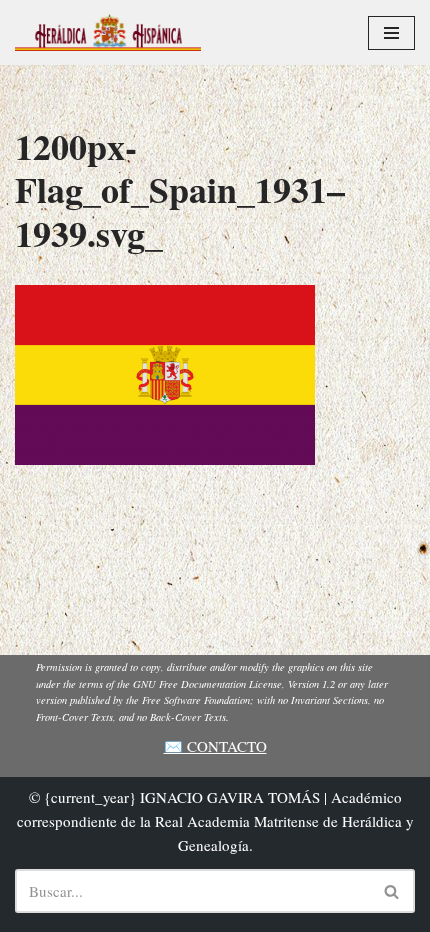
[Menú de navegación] (391, 33)
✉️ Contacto (215, 746)
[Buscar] (392, 891)
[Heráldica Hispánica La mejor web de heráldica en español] (108, 32)
